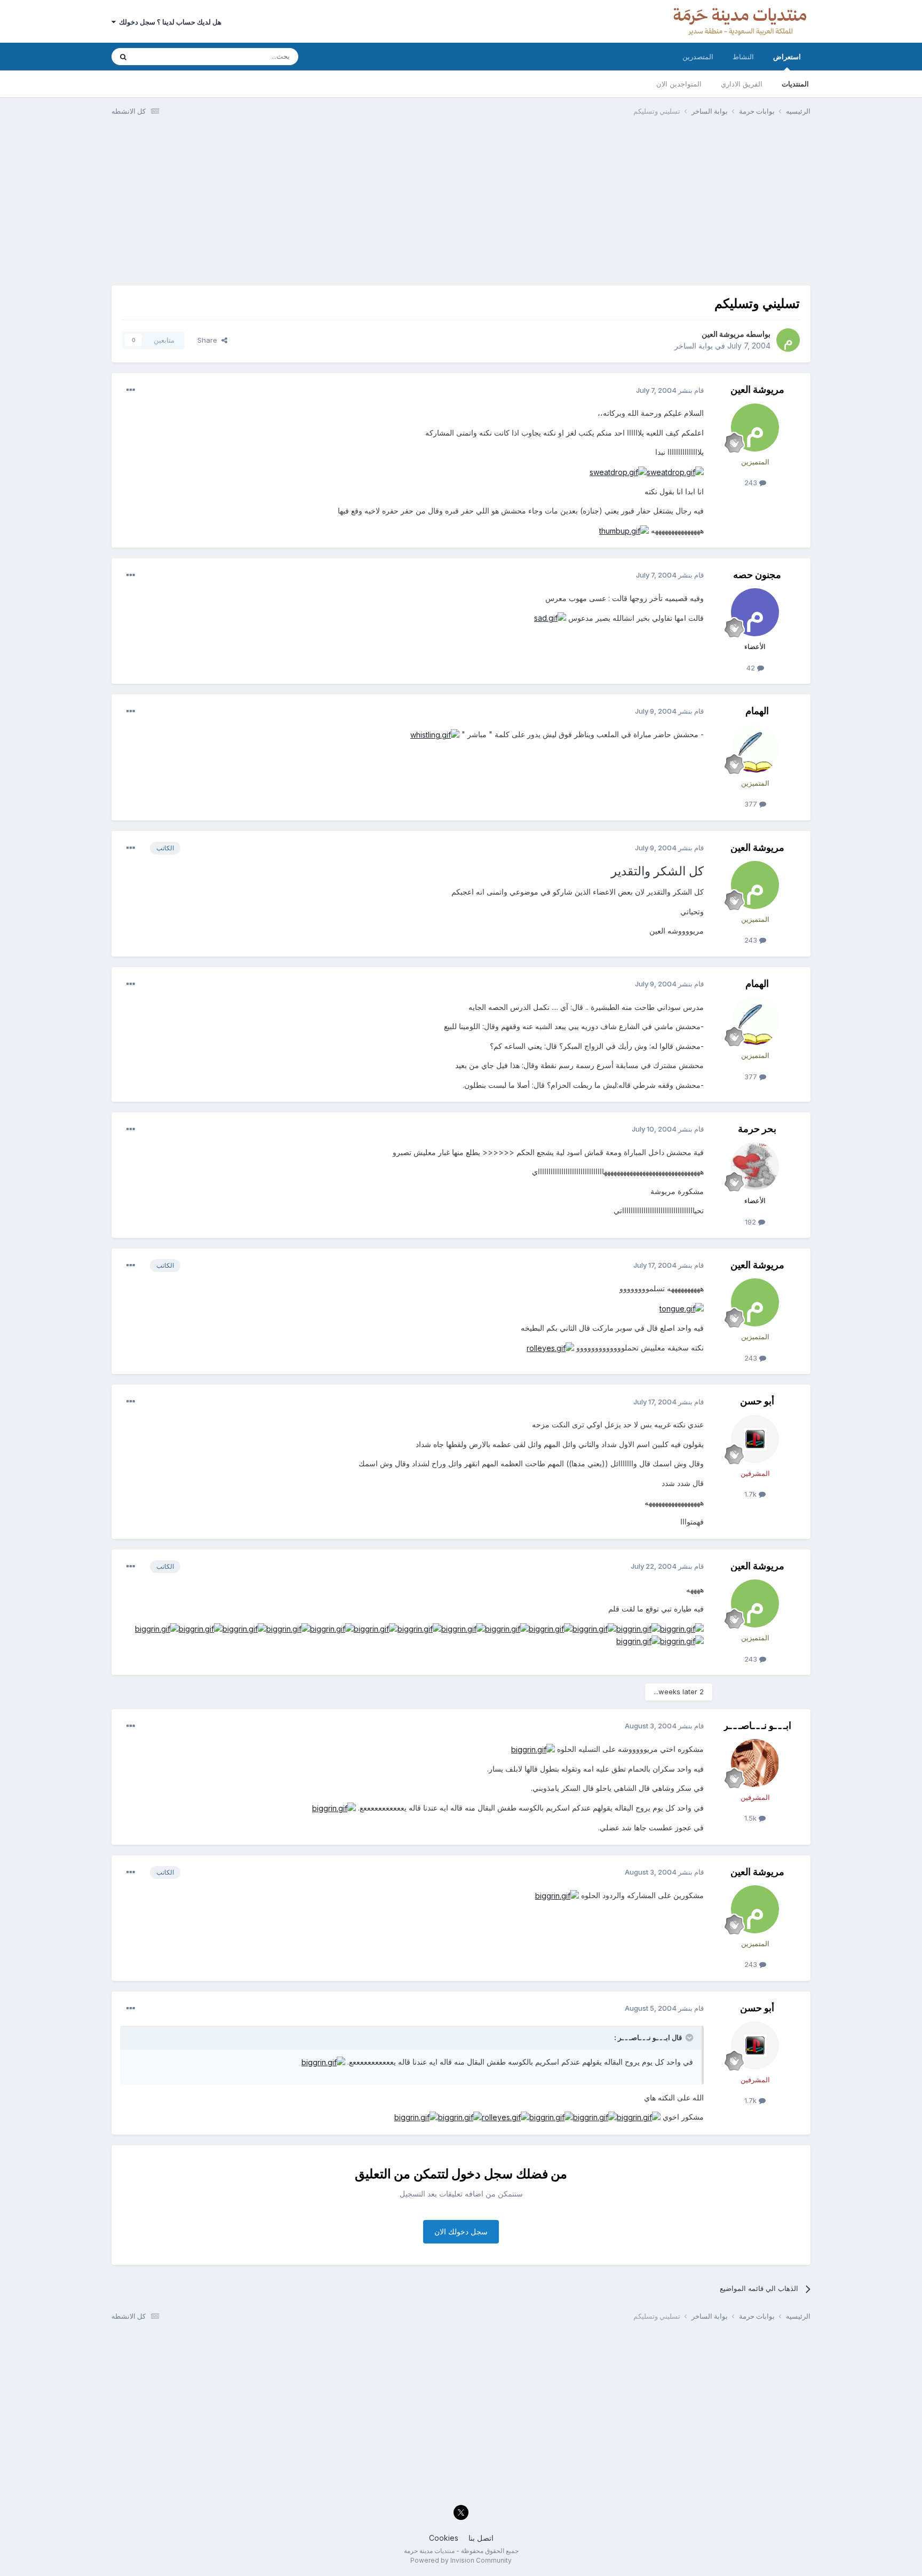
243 (752, 483)
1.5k (752, 1818)
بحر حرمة (757, 1129)
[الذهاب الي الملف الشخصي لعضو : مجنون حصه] (755, 612)
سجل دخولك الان (461, 2231)
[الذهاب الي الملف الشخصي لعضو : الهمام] (755, 749)
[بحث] (123, 57)
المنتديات (795, 84)
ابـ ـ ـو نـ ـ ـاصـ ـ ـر (757, 1725)
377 (752, 804)
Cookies (444, 2538)
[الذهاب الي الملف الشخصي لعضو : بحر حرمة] (755, 1166)
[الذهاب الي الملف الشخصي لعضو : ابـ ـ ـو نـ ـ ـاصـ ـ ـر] (755, 1763)
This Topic (166, 56)
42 (752, 668)
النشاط (743, 57)
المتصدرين (698, 57)
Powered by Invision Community (461, 2560)
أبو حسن (757, 1401)
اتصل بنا (481, 2538)
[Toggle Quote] (688, 2037)
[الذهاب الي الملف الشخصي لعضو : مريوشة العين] (788, 340)
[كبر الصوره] (675, 472)
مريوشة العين (723, 334)
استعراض (787, 57)
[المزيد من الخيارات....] (131, 390)
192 (752, 1222)
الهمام (757, 711)
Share (209, 340)
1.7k (752, 1494)
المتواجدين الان (679, 84)
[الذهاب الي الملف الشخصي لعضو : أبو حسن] (755, 1439)
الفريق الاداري (742, 84)
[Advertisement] (461, 206)
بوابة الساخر (694, 346)
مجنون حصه (757, 575)
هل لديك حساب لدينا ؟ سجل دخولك (169, 22)
